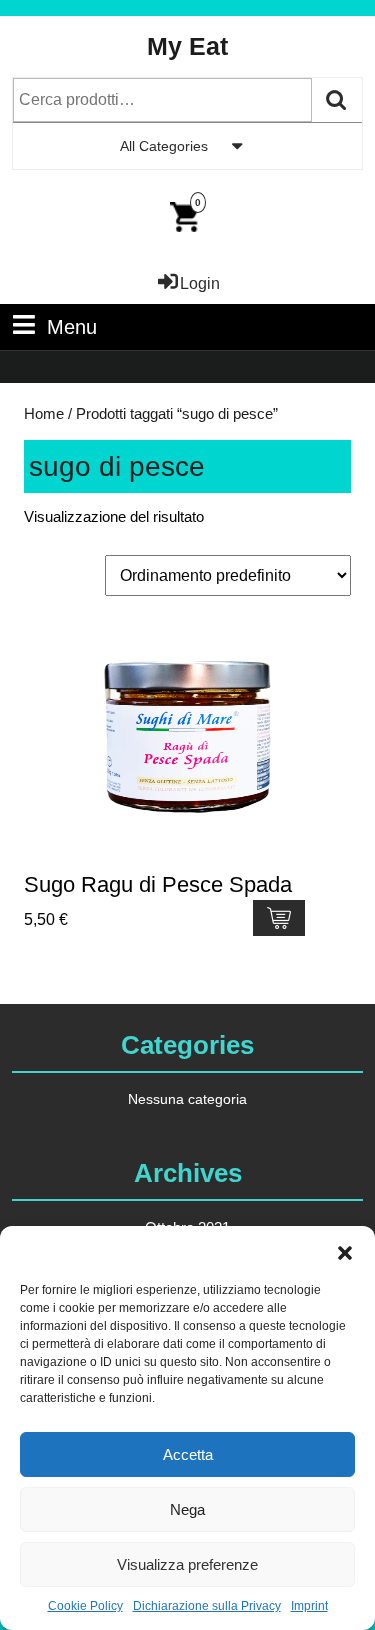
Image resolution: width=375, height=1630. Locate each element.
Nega (187, 1509)
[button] (345, 1251)
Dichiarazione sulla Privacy (207, 1606)
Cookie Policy (85, 1606)
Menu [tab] (72, 326)
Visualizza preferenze (187, 1564)
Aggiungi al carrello (279, 918)
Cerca (337, 100)
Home (44, 414)
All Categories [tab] (164, 146)
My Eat (187, 46)
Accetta (188, 1454)
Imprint (309, 1606)
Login (200, 283)
